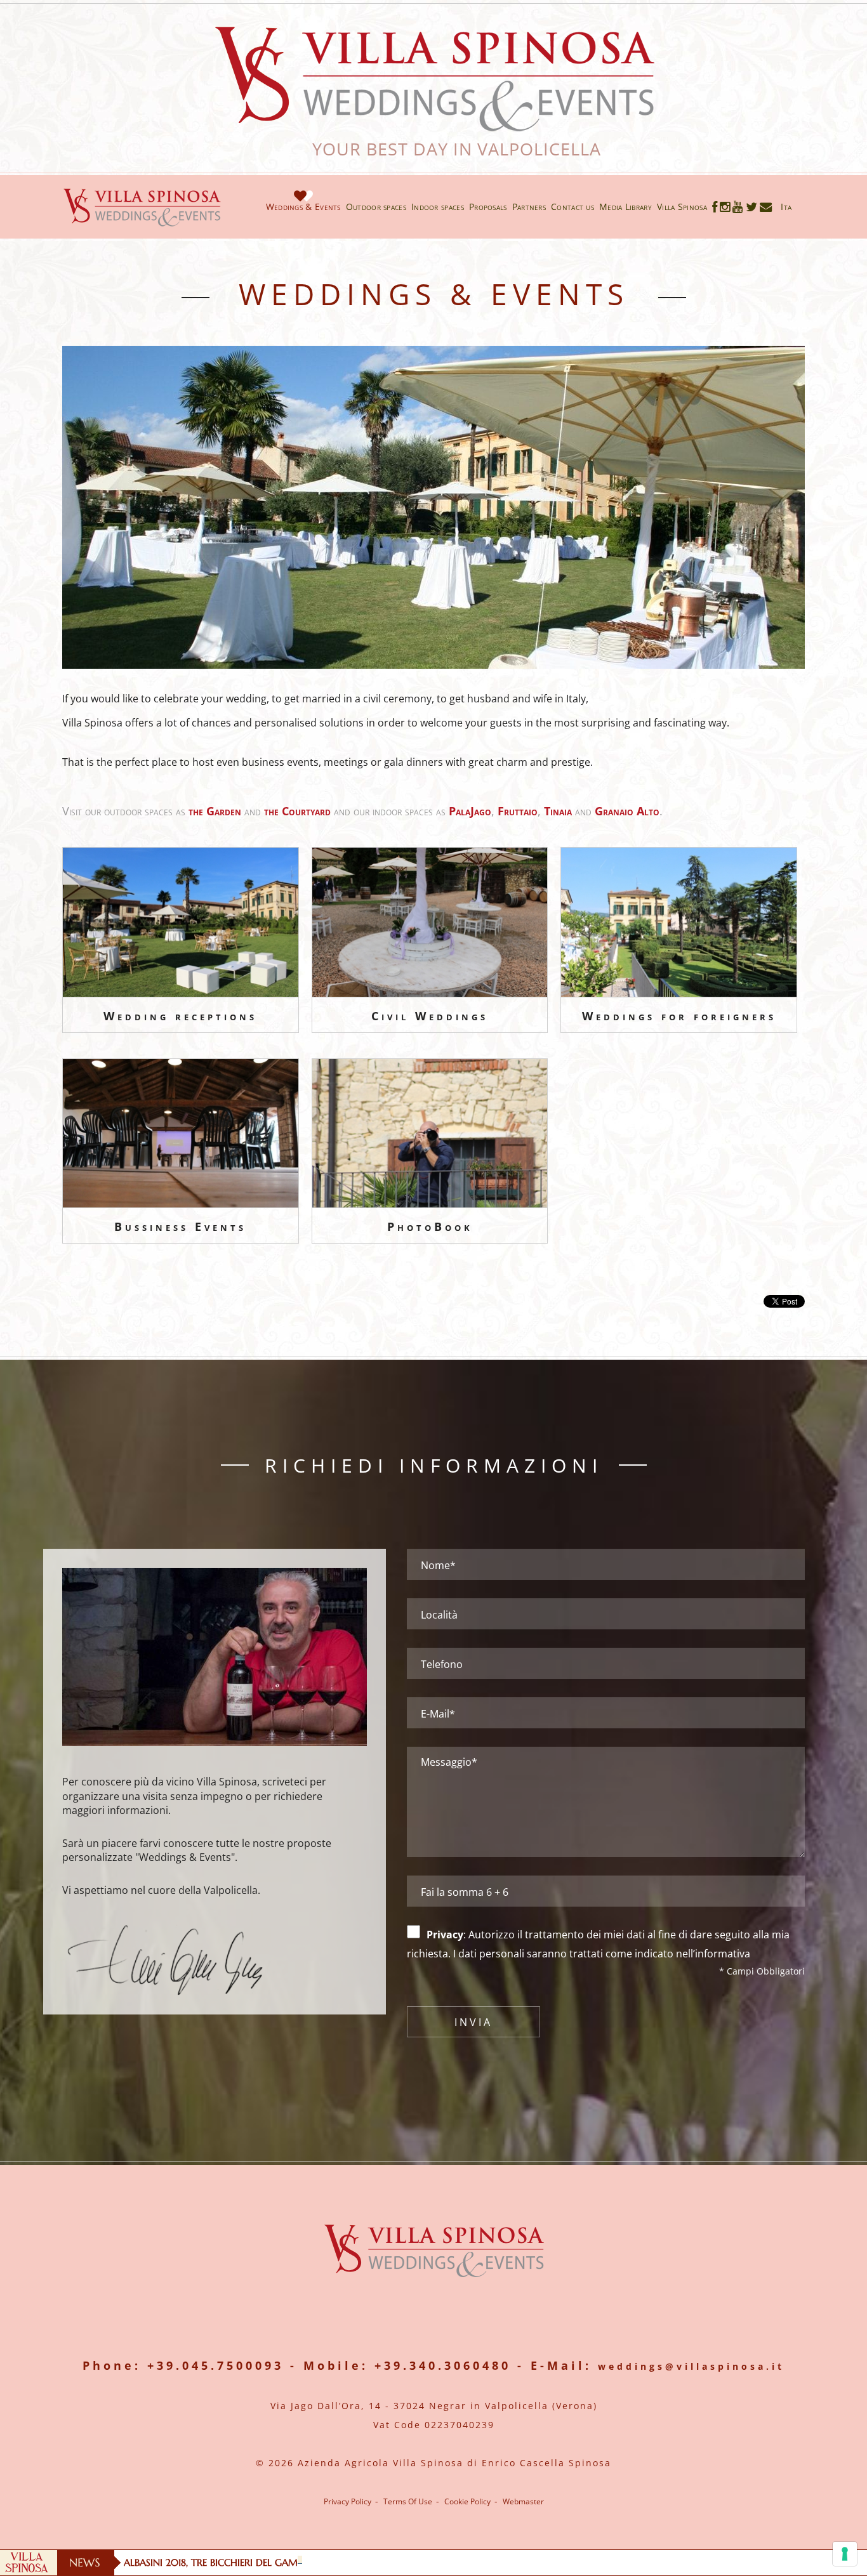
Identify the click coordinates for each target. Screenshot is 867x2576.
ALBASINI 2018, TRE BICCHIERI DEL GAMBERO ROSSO (239, 2562)
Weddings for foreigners (679, 1016)
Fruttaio (518, 811)
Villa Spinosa (682, 207)
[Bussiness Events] (181, 1134)
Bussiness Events (180, 1226)
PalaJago (470, 811)
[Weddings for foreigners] (679, 922)
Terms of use (408, 2501)
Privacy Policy (347, 2502)
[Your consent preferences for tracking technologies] (845, 2554)
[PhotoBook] (430, 1134)
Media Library (625, 207)
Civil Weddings (430, 1016)
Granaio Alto (627, 811)
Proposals (488, 207)
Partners (529, 207)
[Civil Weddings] (430, 922)
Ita (786, 207)
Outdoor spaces (376, 207)
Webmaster (523, 2501)
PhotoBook (430, 1226)
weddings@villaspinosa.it (691, 2366)
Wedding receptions (180, 1016)
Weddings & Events (303, 207)
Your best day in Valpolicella (434, 149)
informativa (723, 1954)
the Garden (215, 811)
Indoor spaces (438, 207)
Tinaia (558, 811)
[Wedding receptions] (181, 922)
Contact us (572, 207)
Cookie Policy (467, 2502)
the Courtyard (297, 811)
